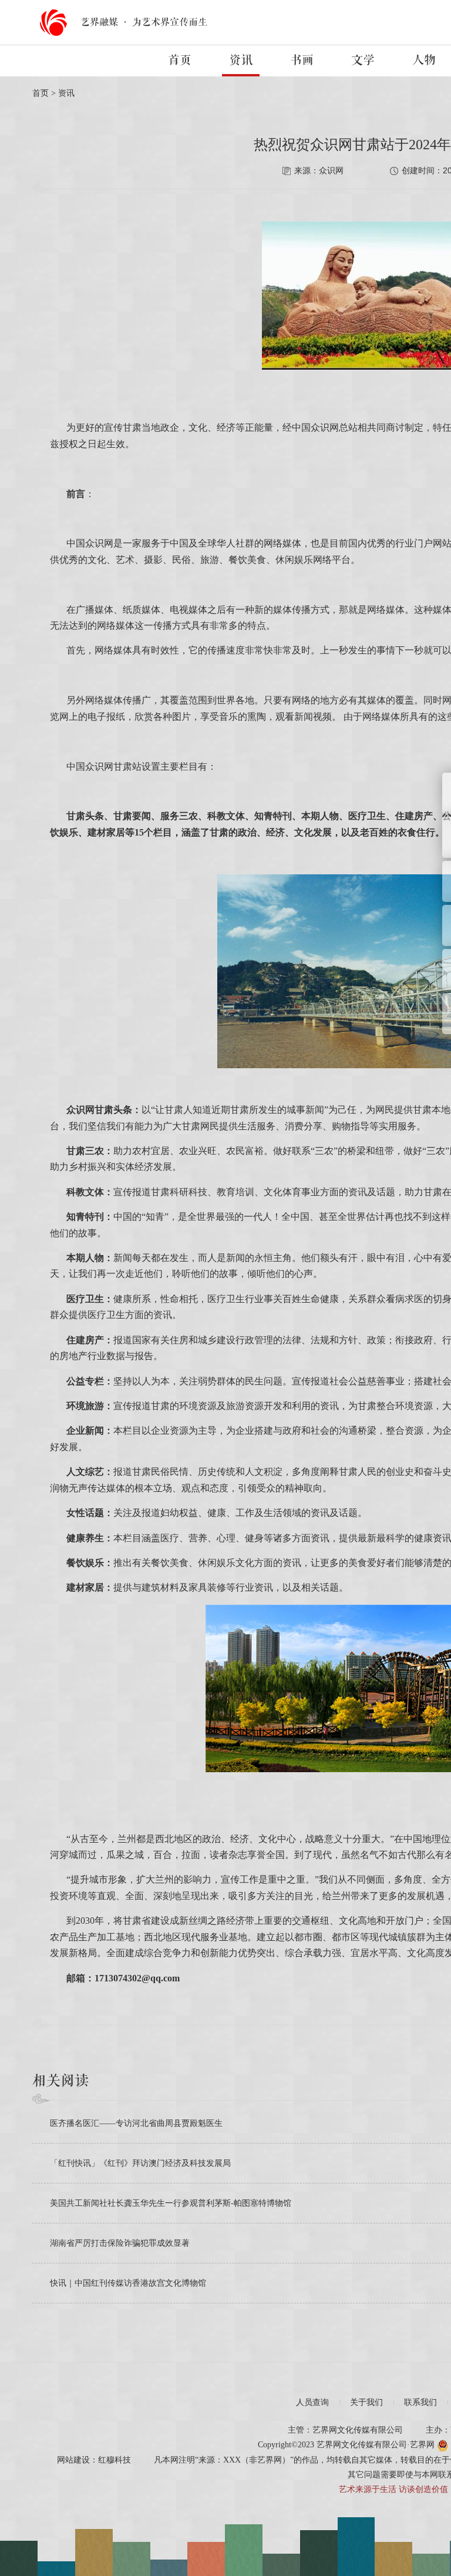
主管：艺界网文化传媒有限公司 (345, 2430)
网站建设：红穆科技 (94, 2460)
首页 (180, 61)
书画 (302, 61)
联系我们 (420, 2402)
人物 (424, 61)
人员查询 (312, 2402)
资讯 (241, 61)
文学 (363, 61)
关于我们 (366, 2402)
